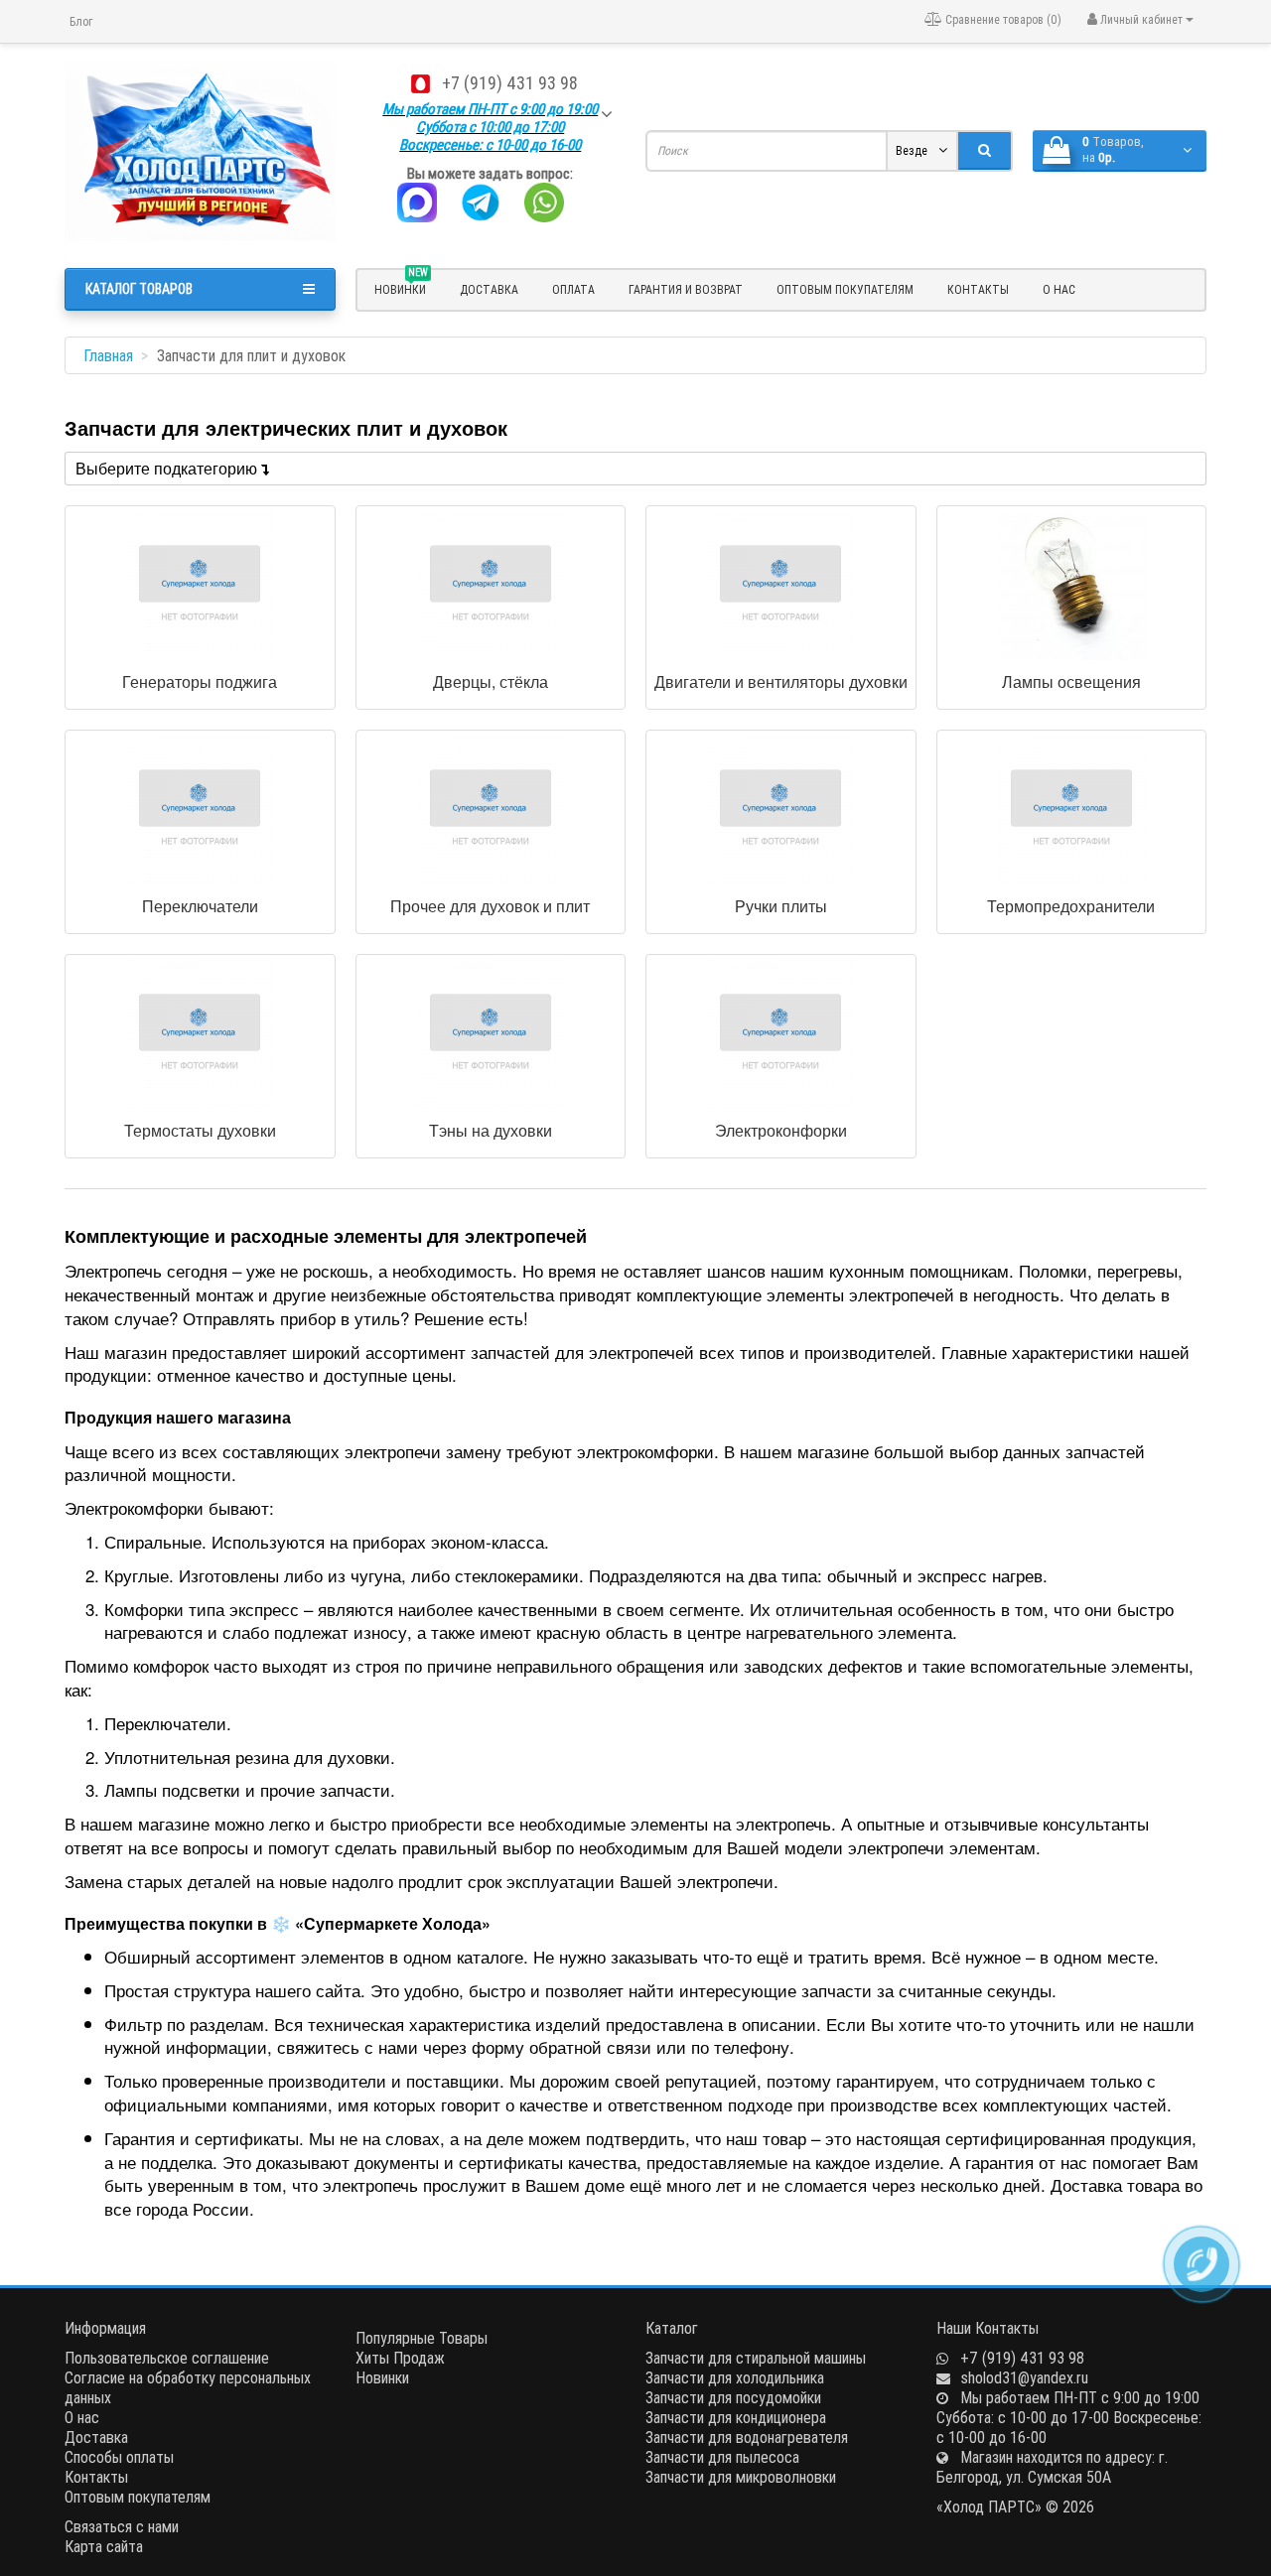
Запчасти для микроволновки (741, 2477)
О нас (1059, 289)
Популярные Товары (422, 2338)
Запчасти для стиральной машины (756, 2358)
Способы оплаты (119, 2457)
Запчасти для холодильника (735, 2377)
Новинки (382, 2377)
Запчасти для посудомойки (733, 2397)
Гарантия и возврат (686, 289)
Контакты (978, 289)
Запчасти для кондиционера (736, 2417)
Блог (81, 21)
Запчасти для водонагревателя (747, 2437)
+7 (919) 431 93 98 (510, 83)
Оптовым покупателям (845, 289)
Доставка (489, 289)
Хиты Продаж (400, 2358)
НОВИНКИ (401, 287)
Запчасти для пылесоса (722, 2457)
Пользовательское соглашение (167, 2358)
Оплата (573, 289)
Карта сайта (104, 2546)
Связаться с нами (122, 2526)
